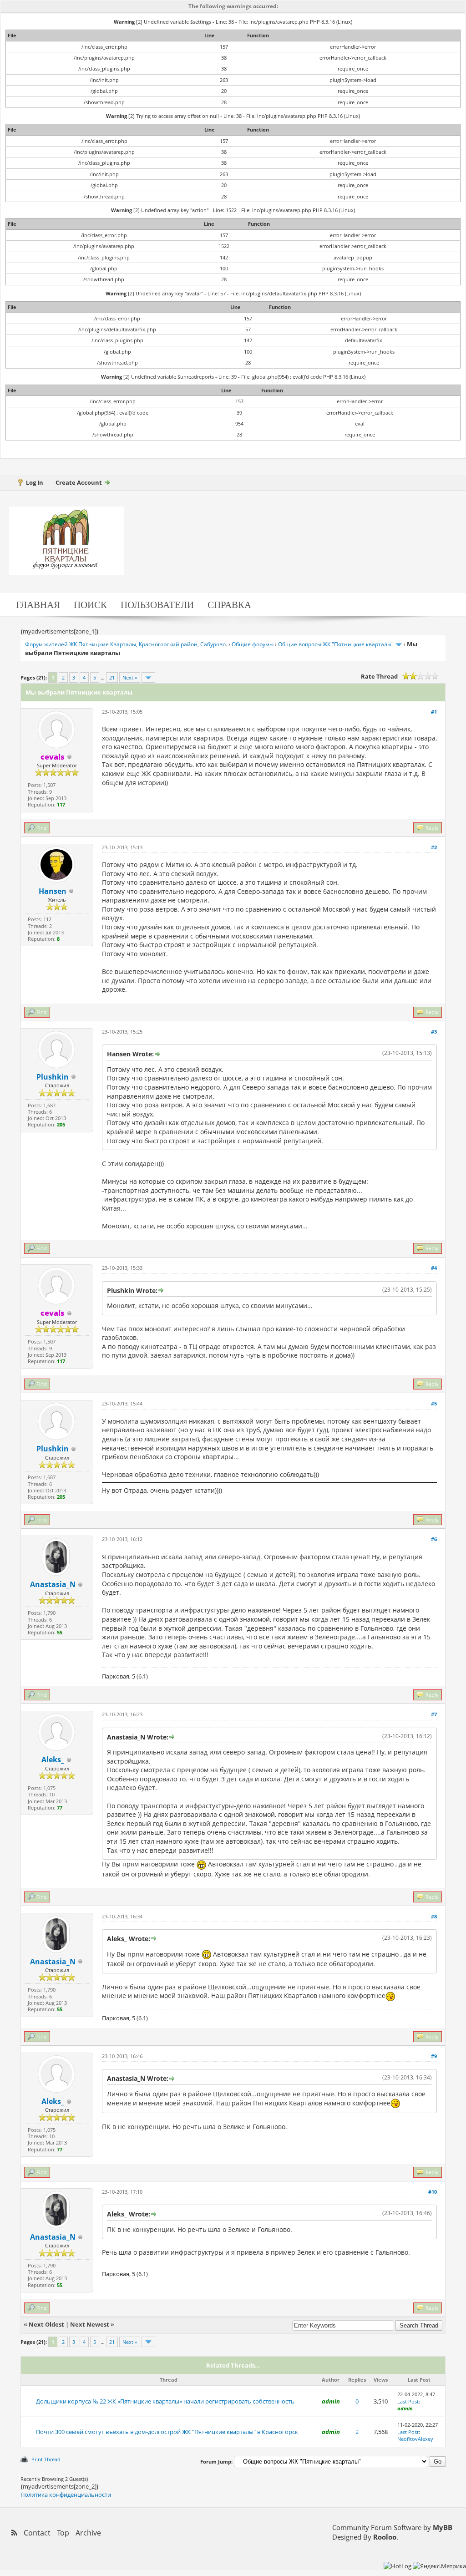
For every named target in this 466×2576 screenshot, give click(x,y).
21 (112, 677)
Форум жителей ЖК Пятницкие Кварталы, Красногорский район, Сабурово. (126, 644)
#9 (434, 2056)
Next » (130, 677)
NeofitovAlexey (415, 2439)
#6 (434, 1539)
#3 (434, 1032)
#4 (434, 1268)
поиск (90, 604)
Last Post (408, 2401)
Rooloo (385, 2537)
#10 (433, 2192)
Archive (88, 2533)
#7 (434, 1714)
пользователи (157, 604)
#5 (434, 1403)
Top (63, 2533)
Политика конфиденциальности (66, 2495)
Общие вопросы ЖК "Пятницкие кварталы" (336, 644)
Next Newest (90, 2324)
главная (38, 604)
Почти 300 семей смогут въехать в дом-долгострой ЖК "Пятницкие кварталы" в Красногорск (167, 2432)
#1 (434, 712)
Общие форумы (253, 644)
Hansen (53, 891)
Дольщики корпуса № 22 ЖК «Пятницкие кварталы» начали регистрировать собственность (165, 2401)
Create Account (79, 482)
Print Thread (46, 2459)
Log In (35, 482)
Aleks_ (53, 1760)
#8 (434, 1916)
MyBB (443, 2527)
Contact (37, 2533)
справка (229, 604)
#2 (434, 847)
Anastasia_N (53, 1584)
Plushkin (53, 1077)
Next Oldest (46, 2324)
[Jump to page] (148, 677)
